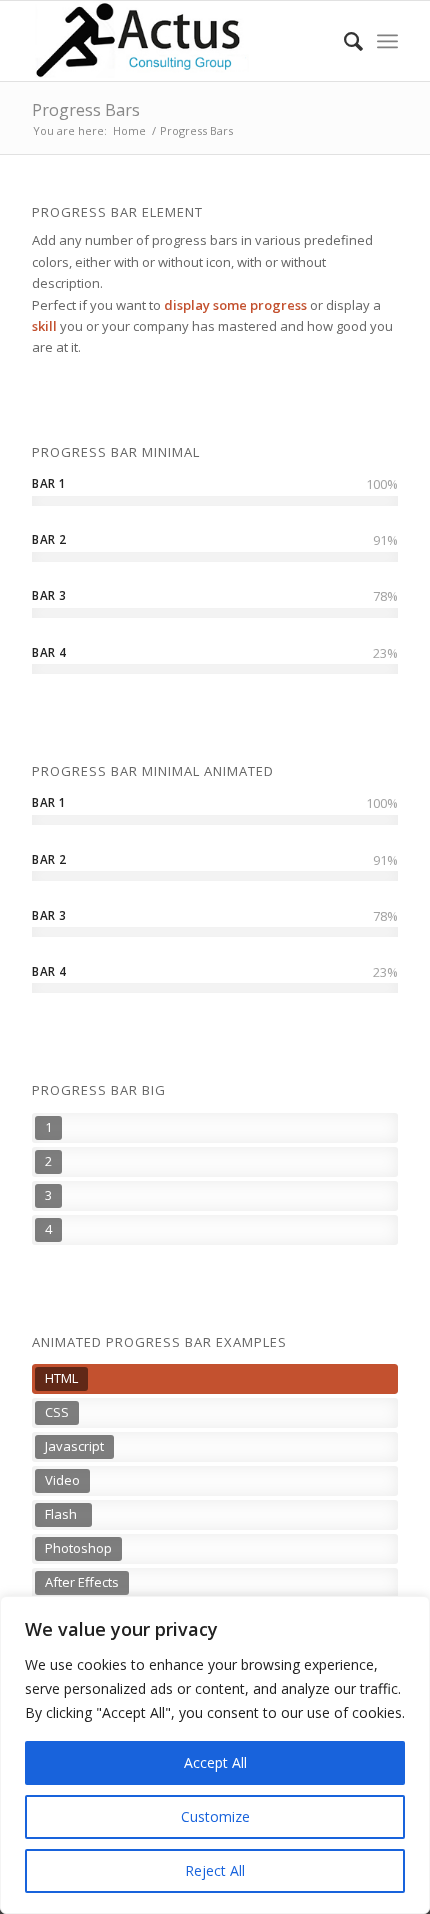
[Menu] (387, 41)
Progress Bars (86, 110)
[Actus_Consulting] (178, 41)
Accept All (215, 1762)
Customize (215, 1816)
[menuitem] (343, 41)
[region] (215, 1755)
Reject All (215, 1870)
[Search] (343, 41)
